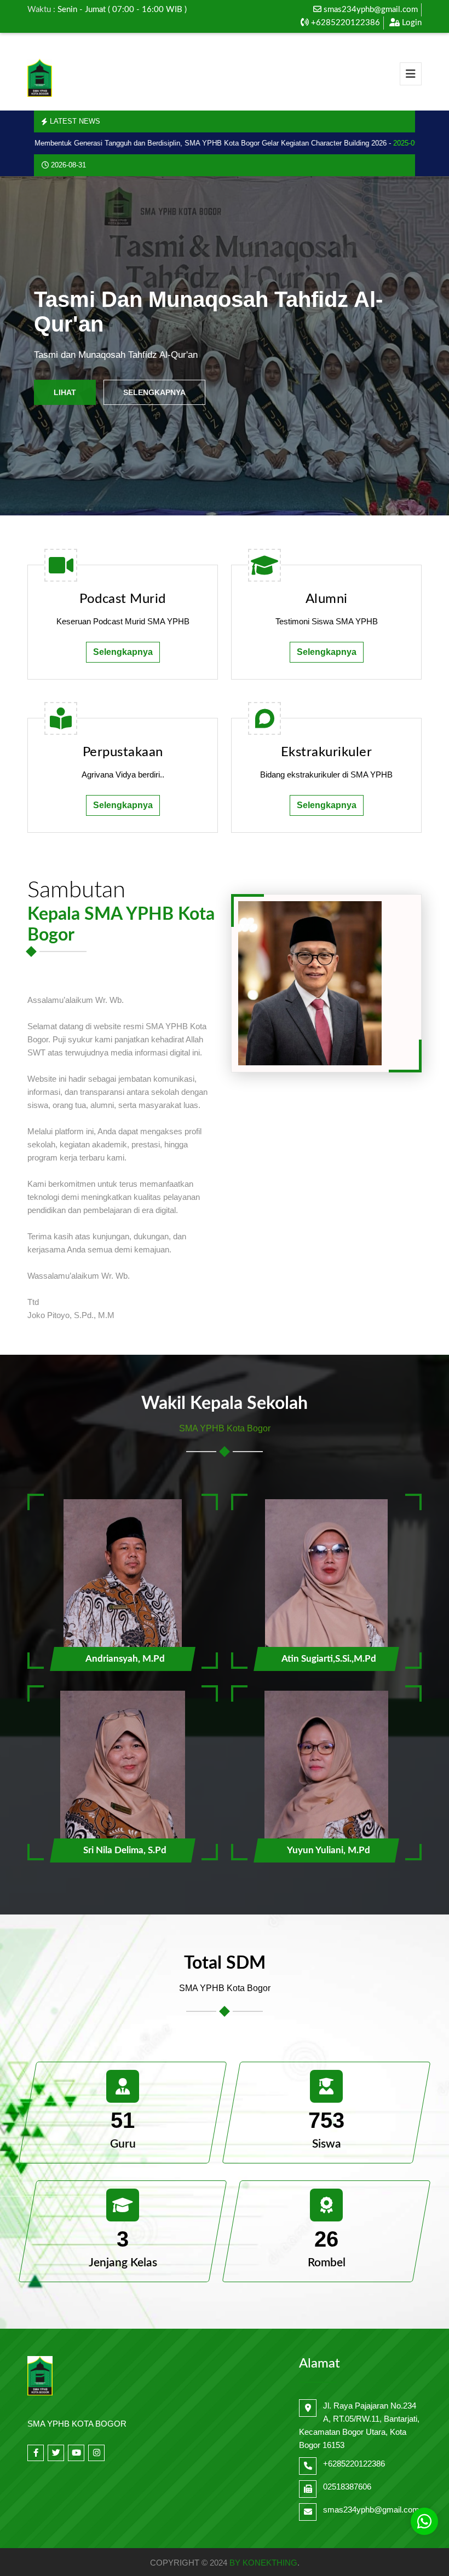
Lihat (65, 392)
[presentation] (31, 346)
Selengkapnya (154, 392)
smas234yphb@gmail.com (371, 10)
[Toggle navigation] (411, 74)
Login (411, 23)
